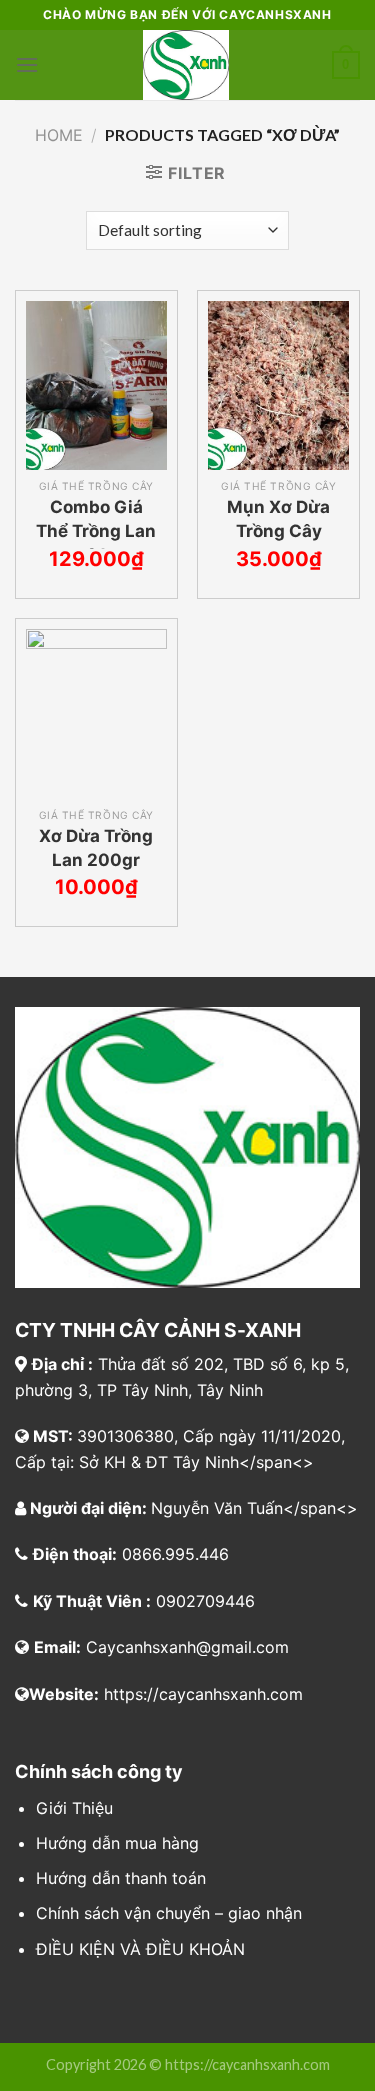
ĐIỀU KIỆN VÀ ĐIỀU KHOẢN (140, 1949)
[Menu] (27, 64)
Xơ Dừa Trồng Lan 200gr (96, 848)
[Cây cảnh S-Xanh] (185, 65)
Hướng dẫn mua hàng (117, 1843)
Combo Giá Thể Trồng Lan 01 (96, 531)
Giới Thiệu (74, 1808)
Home (59, 135)
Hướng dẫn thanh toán (121, 1878)
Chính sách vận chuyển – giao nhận (169, 1913)
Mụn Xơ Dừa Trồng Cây (278, 519)
